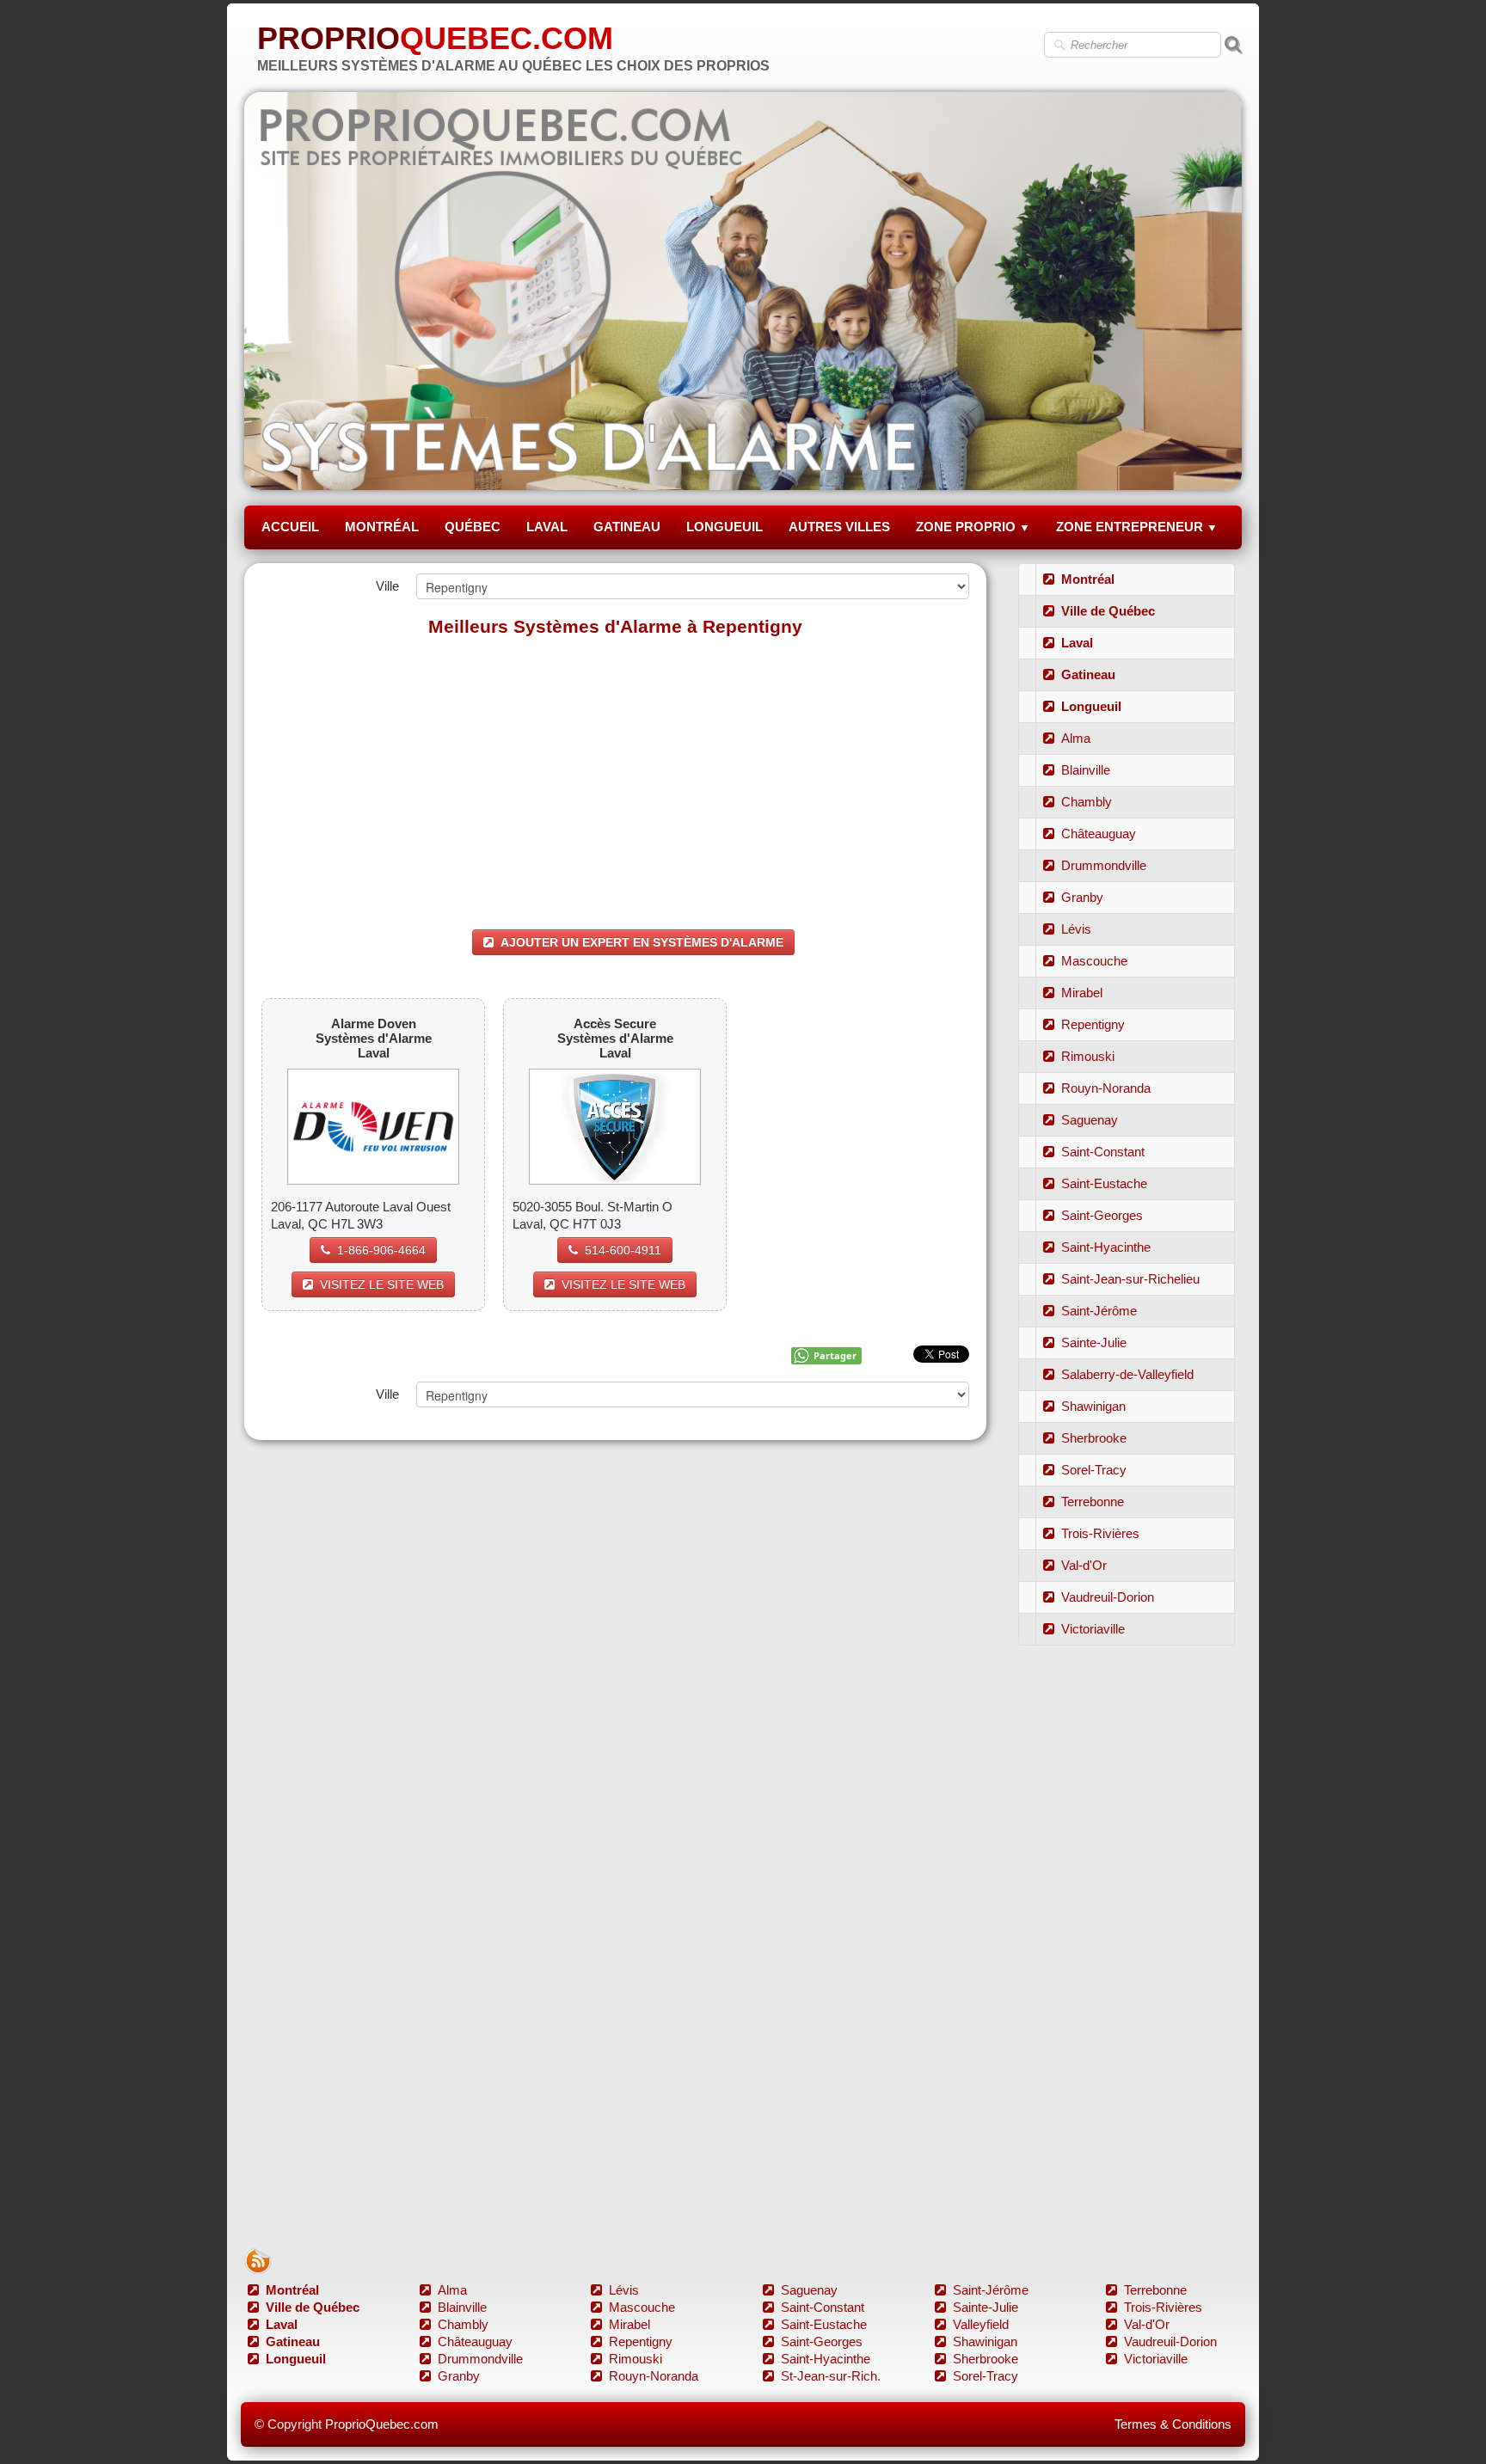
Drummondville (1104, 865)
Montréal (1088, 579)
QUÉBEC (473, 527)
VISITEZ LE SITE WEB (382, 1284)
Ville (387, 586)
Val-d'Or (1084, 1565)
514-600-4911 (623, 1250)
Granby (1082, 897)
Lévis (1076, 929)
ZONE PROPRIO (973, 527)
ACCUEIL (290, 527)
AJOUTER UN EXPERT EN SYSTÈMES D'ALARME (642, 942)
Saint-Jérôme (1099, 1311)
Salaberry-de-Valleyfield (1127, 1374)
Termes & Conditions (1173, 2424)
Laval (1077, 643)
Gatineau (1088, 674)
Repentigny (1093, 1024)
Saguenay (1090, 1120)
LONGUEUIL (725, 527)
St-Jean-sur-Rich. (831, 2376)
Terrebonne (1093, 1502)
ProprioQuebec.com (382, 2424)
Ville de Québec (1108, 611)
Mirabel (1082, 993)
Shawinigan (1093, 1406)
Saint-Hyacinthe (1106, 1247)
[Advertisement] (615, 775)
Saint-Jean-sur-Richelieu (1130, 1279)
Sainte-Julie (1094, 1342)
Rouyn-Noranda (1106, 1088)
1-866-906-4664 (381, 1250)
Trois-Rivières (1100, 1533)
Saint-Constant (1103, 1152)
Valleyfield (981, 2324)
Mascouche (1094, 961)
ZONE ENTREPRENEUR (1137, 527)
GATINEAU (627, 527)
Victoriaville (1093, 1629)
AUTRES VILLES (839, 527)
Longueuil (1091, 706)
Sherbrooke (1094, 1438)
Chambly (1087, 802)
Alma (1076, 738)
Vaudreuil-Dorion (1108, 1597)
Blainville (1086, 770)
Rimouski (1088, 1056)
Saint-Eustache (1104, 1183)
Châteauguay (1099, 834)
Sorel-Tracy (1094, 1470)
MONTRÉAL (382, 527)
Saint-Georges (1102, 1215)
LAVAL (547, 527)
